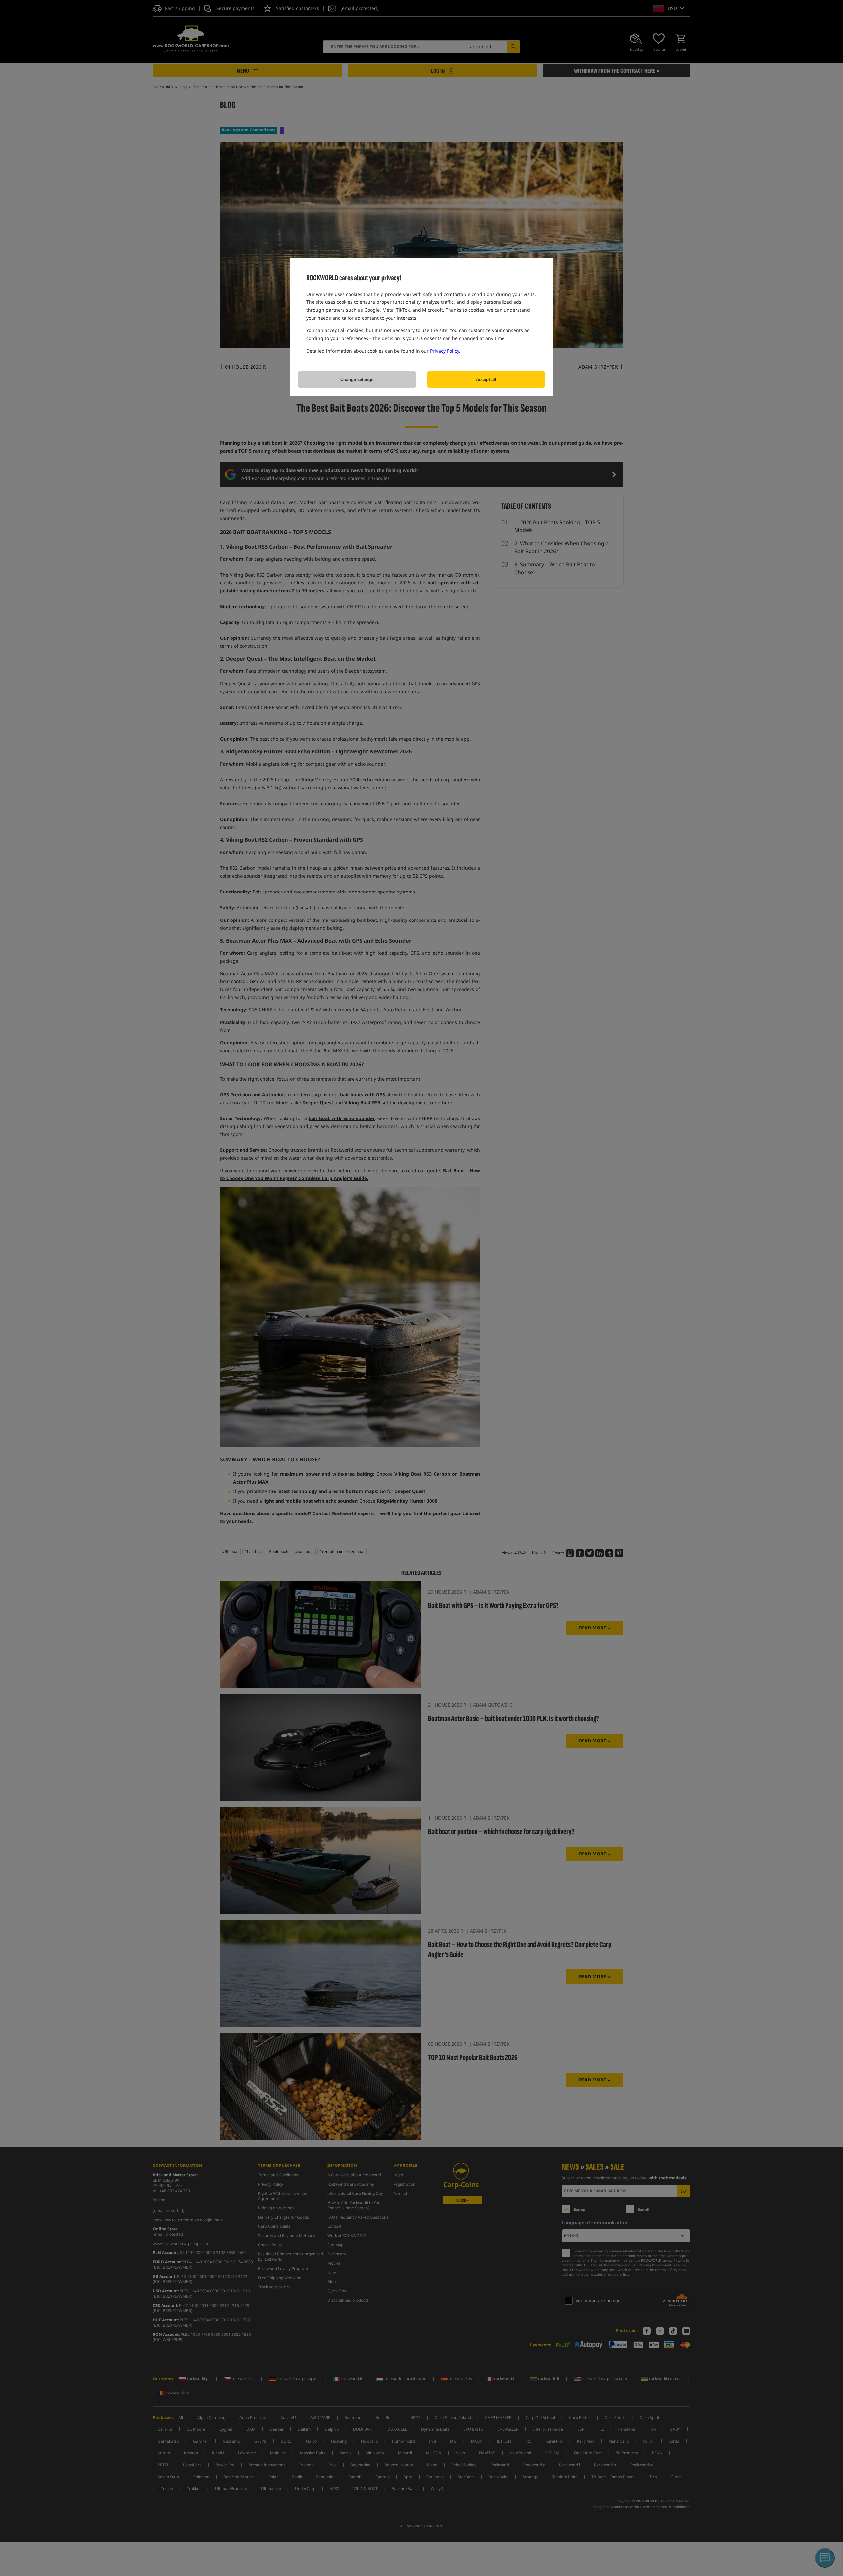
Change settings (357, 379)
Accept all (486, 379)
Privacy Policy (445, 351)
